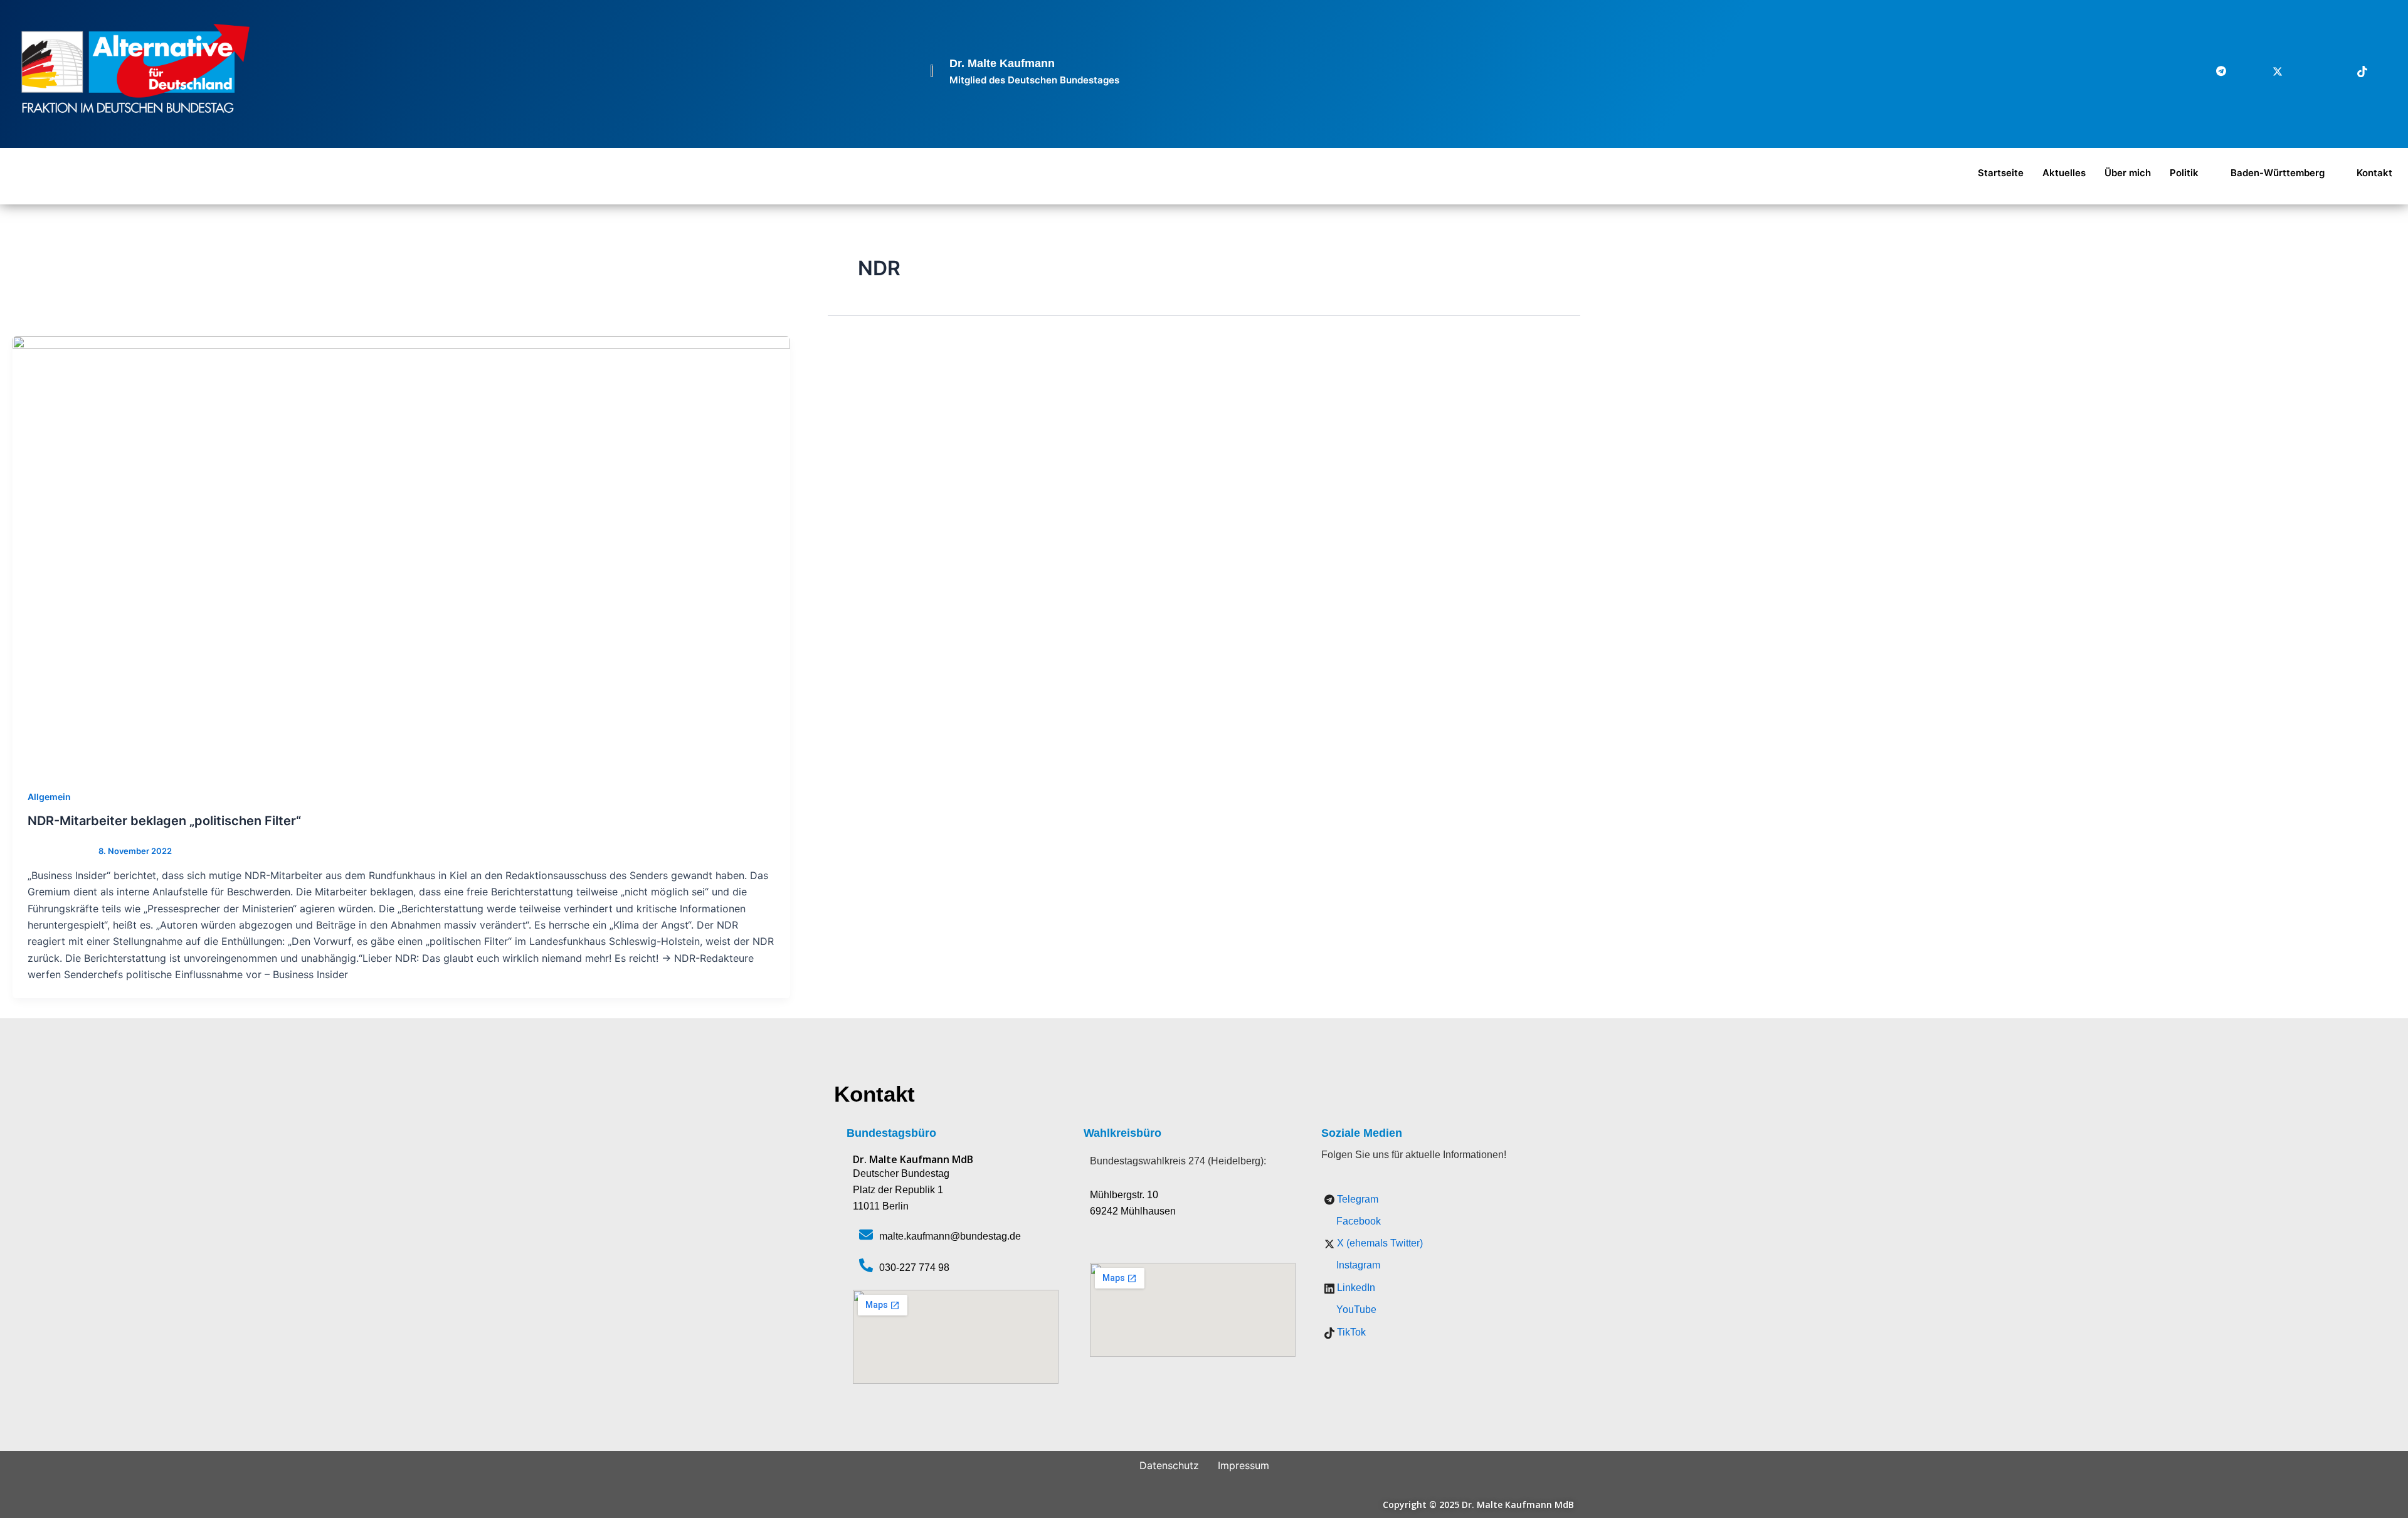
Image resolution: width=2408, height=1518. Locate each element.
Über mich (2128, 173)
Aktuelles (2064, 173)
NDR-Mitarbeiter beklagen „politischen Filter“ (164, 821)
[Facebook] (2242, 71)
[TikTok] (2355, 71)
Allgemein (49, 797)
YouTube (1355, 1310)
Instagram (1357, 1265)
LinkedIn (1355, 1288)
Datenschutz (1169, 1465)
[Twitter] (2270, 71)
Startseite (2001, 173)
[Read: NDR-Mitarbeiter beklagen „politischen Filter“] (401, 555)
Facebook (1357, 1221)
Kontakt (2374, 173)
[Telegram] (2214, 71)
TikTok (1350, 1332)
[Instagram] (2298, 71)
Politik (2184, 173)
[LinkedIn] (2326, 71)
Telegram (1356, 1199)
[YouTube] (2383, 71)
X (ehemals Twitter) (1379, 1243)
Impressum (1244, 1465)
